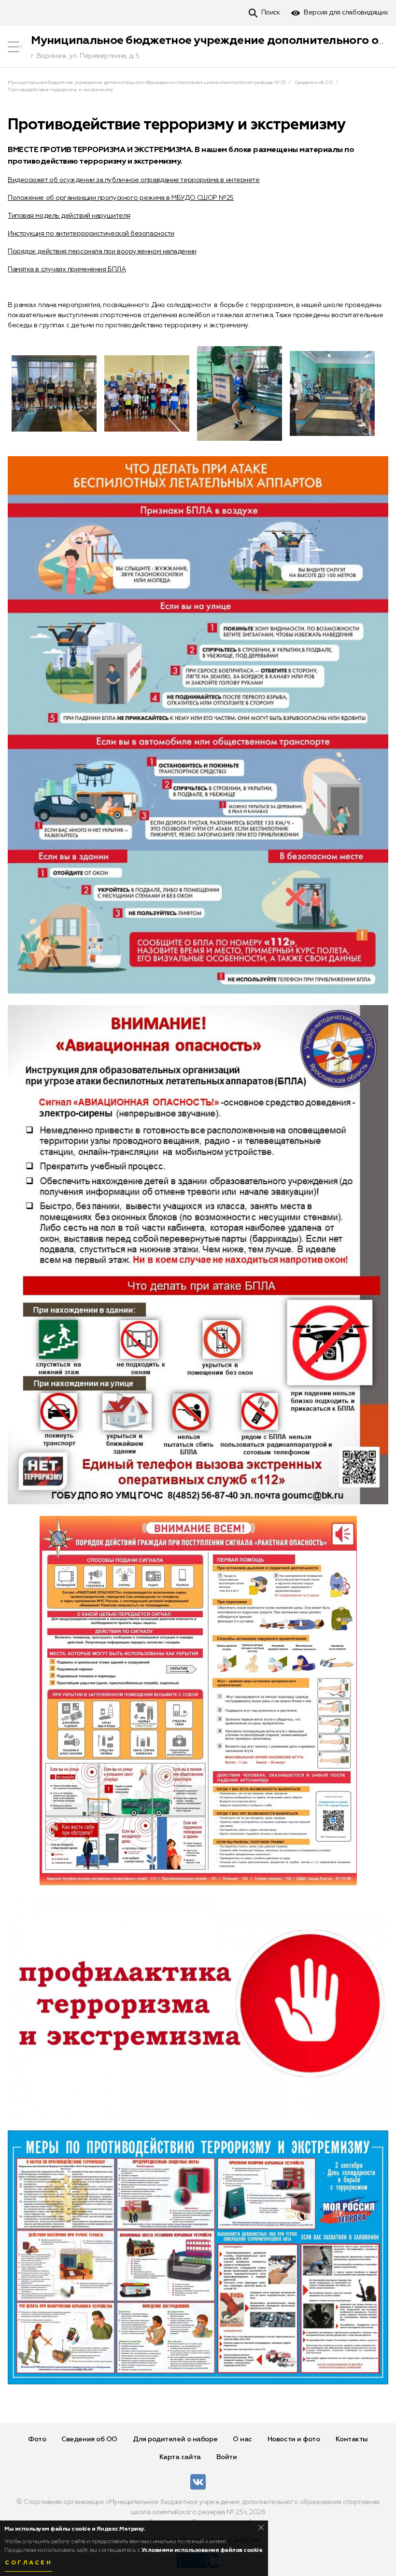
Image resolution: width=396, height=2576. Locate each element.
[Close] (261, 2527)
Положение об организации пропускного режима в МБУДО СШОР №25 (121, 198)
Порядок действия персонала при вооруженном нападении (102, 252)
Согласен (28, 2563)
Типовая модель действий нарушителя (69, 216)
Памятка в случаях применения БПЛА (67, 269)
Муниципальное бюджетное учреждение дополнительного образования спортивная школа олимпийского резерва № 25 (147, 83)
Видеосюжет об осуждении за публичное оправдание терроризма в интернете (134, 180)
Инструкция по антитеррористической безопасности (91, 234)
